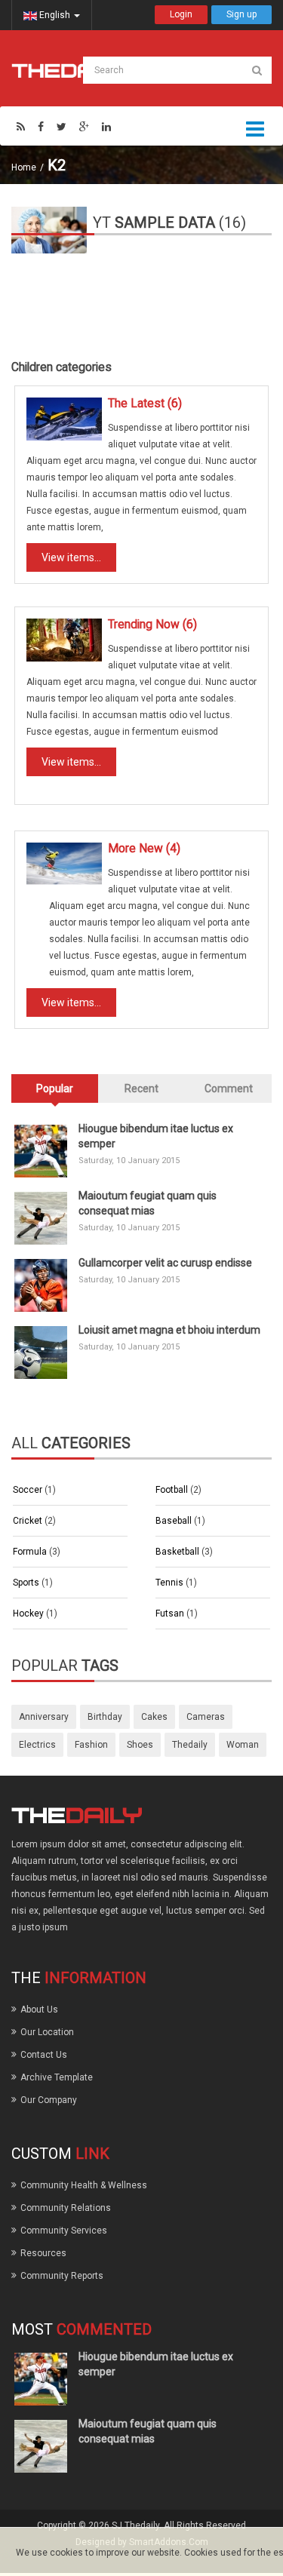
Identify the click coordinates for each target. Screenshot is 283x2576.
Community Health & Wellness (84, 2185)
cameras (206, 1717)
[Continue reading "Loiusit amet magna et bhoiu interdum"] (41, 1352)
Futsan (171, 1613)
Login (181, 14)
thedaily (190, 1745)
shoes (140, 1745)
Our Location (47, 2032)
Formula (31, 1552)
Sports (27, 1583)
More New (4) (144, 849)
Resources (43, 2253)
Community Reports (62, 2276)
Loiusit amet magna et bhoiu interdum (169, 1330)
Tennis (171, 1583)
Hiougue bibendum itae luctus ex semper (156, 1136)
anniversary (44, 1717)
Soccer (29, 1490)
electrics (37, 1745)
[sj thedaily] (71, 70)
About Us (39, 2010)
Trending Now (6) (152, 625)
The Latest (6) (145, 404)
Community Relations (66, 2208)
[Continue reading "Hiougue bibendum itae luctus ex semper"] (41, 1151)
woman (243, 1745)
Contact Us (44, 2055)
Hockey (29, 1613)
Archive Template (57, 2077)
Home (24, 167)
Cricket (29, 1521)
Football (173, 1490)
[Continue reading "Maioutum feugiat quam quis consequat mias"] (41, 1218)
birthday (105, 1717)
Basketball (178, 1552)
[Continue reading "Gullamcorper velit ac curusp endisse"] (41, 1285)
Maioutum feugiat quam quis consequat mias (148, 1203)
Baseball (175, 1521)
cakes (154, 1717)
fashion (91, 1745)
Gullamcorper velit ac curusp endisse (165, 1263)
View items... (71, 557)
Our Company (49, 2100)
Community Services (64, 2231)
